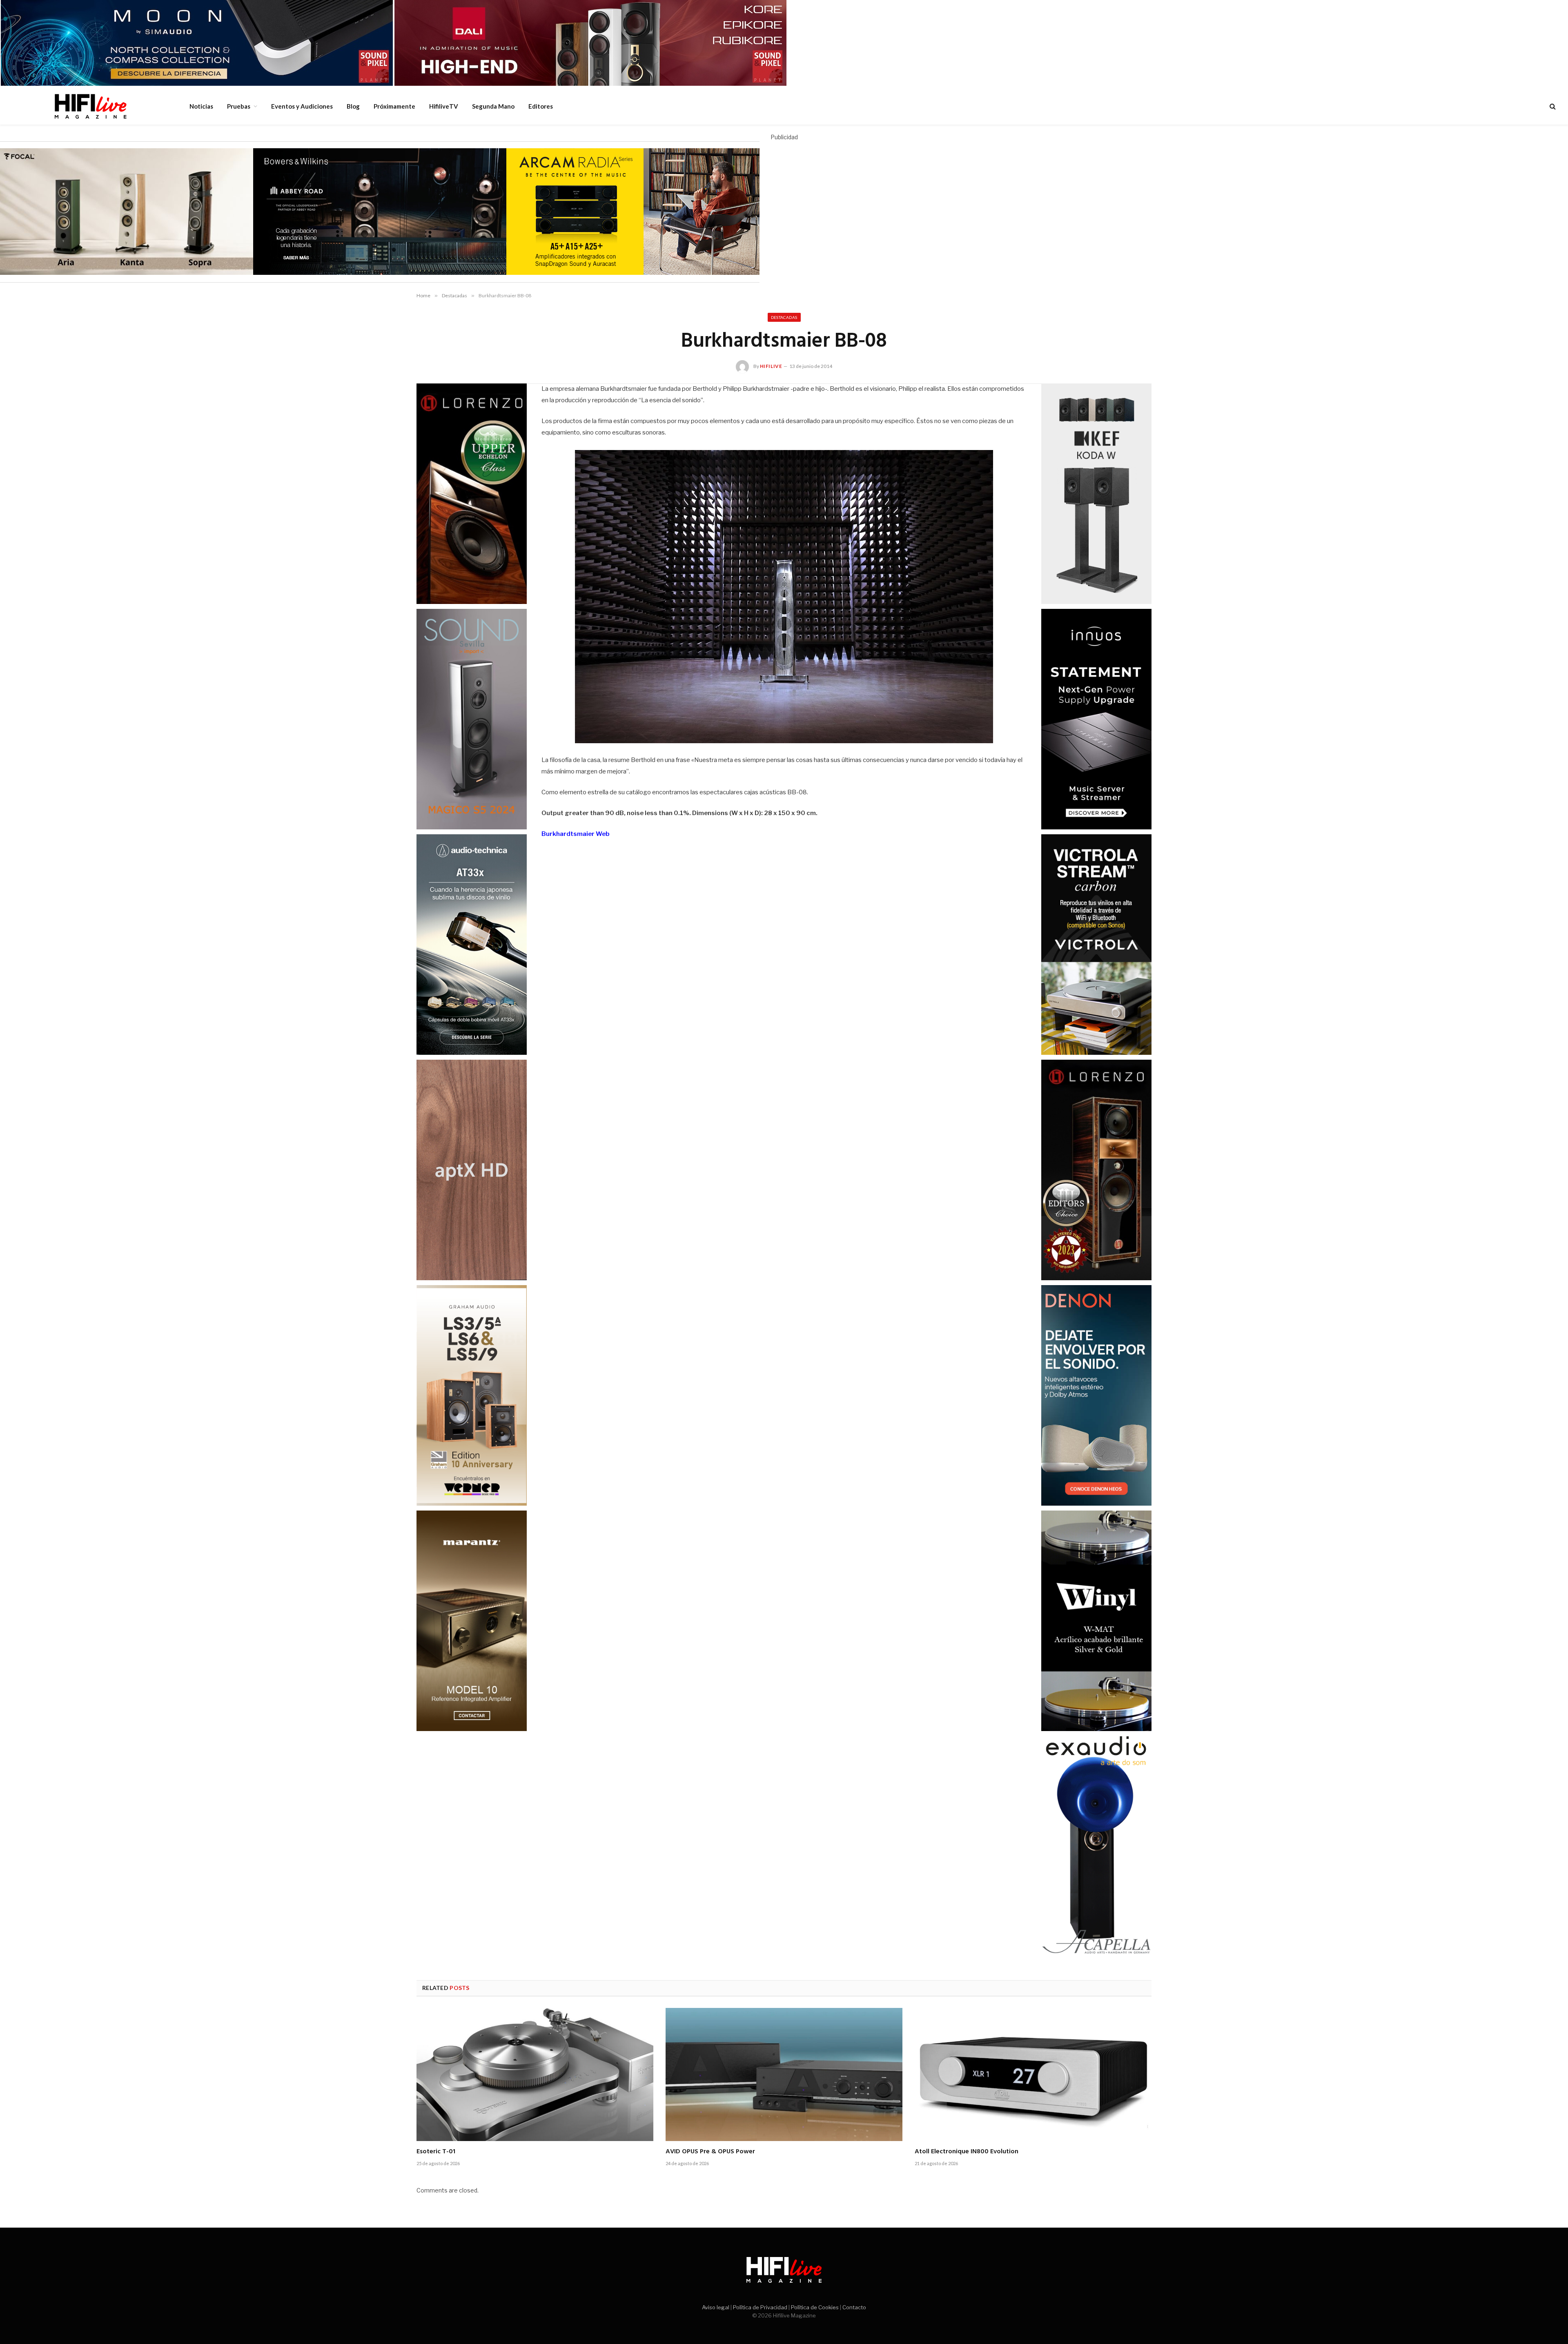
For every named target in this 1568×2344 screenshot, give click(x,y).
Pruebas (239, 106)
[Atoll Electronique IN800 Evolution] (1033, 2074)
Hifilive (771, 366)
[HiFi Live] (90, 106)
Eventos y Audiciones (302, 106)
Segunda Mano (493, 106)
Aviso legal (716, 2307)
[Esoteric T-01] (535, 2074)
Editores (541, 106)
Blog (353, 106)
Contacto (854, 2307)
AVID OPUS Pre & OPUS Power (710, 2152)
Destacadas (784, 317)
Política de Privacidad (760, 2307)
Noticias (201, 106)
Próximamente (394, 106)
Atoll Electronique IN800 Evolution (967, 2152)
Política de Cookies (815, 2307)
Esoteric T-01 (436, 2152)
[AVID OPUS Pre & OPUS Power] (784, 2074)
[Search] (1552, 106)
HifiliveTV (444, 106)
